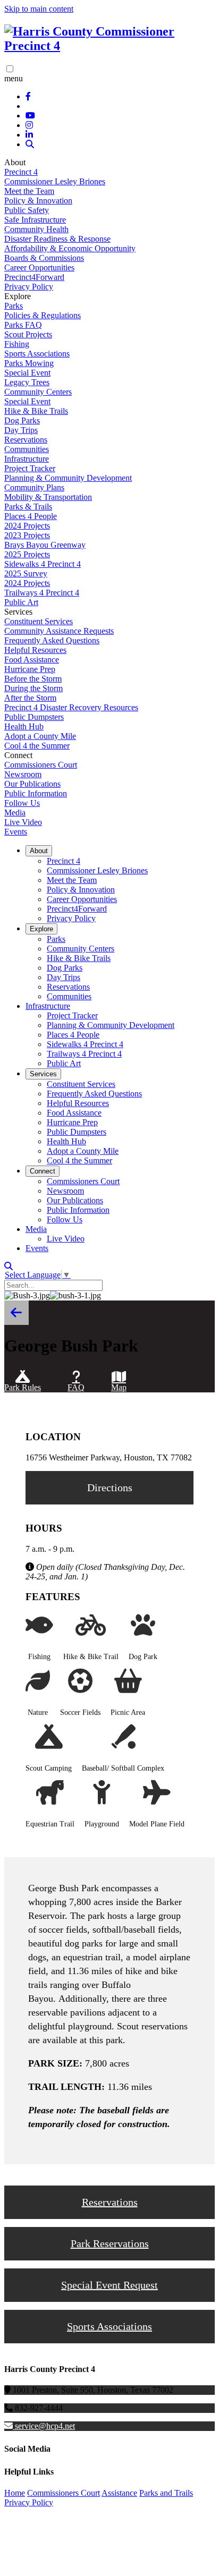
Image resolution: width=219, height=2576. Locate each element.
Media (15, 813)
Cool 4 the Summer (37, 746)
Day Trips (21, 430)
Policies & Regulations (43, 315)
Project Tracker (30, 468)
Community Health (36, 229)
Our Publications (32, 784)
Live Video (23, 822)
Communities (27, 449)
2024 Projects (27, 526)
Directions (110, 1487)
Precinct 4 (21, 172)
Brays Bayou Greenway (45, 545)
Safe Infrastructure (35, 220)
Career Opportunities (39, 267)
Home (15, 2493)
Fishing (17, 344)
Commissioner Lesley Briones (55, 181)
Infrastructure (27, 459)
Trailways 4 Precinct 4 (42, 593)
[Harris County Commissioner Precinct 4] (109, 46)
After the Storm (30, 698)
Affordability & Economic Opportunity (70, 248)
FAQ (76, 1387)
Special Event (27, 373)
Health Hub (24, 726)
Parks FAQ (23, 325)
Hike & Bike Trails (36, 411)
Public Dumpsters (34, 717)
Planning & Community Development (68, 478)
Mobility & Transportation (48, 497)
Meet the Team (29, 191)
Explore (41, 929)
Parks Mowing (29, 363)
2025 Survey (26, 573)
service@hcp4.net (45, 2426)
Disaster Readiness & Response (57, 239)
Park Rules (23, 1387)
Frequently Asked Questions (52, 640)
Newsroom (23, 774)
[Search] (30, 144)
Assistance (119, 2493)
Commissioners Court (41, 765)
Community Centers (38, 392)
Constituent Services (39, 621)
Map (119, 1387)
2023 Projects (27, 535)
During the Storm (33, 688)
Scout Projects (28, 334)
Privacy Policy (29, 287)
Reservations (26, 440)
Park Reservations (110, 2243)
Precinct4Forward (34, 277)
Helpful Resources (35, 650)
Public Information (36, 793)
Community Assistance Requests (59, 631)
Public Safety (27, 210)
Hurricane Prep (30, 669)
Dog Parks (22, 420)
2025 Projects (27, 554)
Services (43, 1074)
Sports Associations (37, 354)
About (39, 851)
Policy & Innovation (38, 201)
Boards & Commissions (44, 258)
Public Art (21, 602)
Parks (14, 306)
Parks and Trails (166, 2493)
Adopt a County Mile (40, 736)
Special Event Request (109, 2285)
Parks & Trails (28, 507)
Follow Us (22, 803)
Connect (43, 1171)
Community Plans (34, 487)
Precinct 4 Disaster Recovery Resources (71, 707)
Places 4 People (31, 516)
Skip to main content (39, 9)
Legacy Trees (27, 382)
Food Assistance (32, 660)
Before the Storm (33, 679)
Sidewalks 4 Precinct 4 (43, 564)
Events (16, 832)
